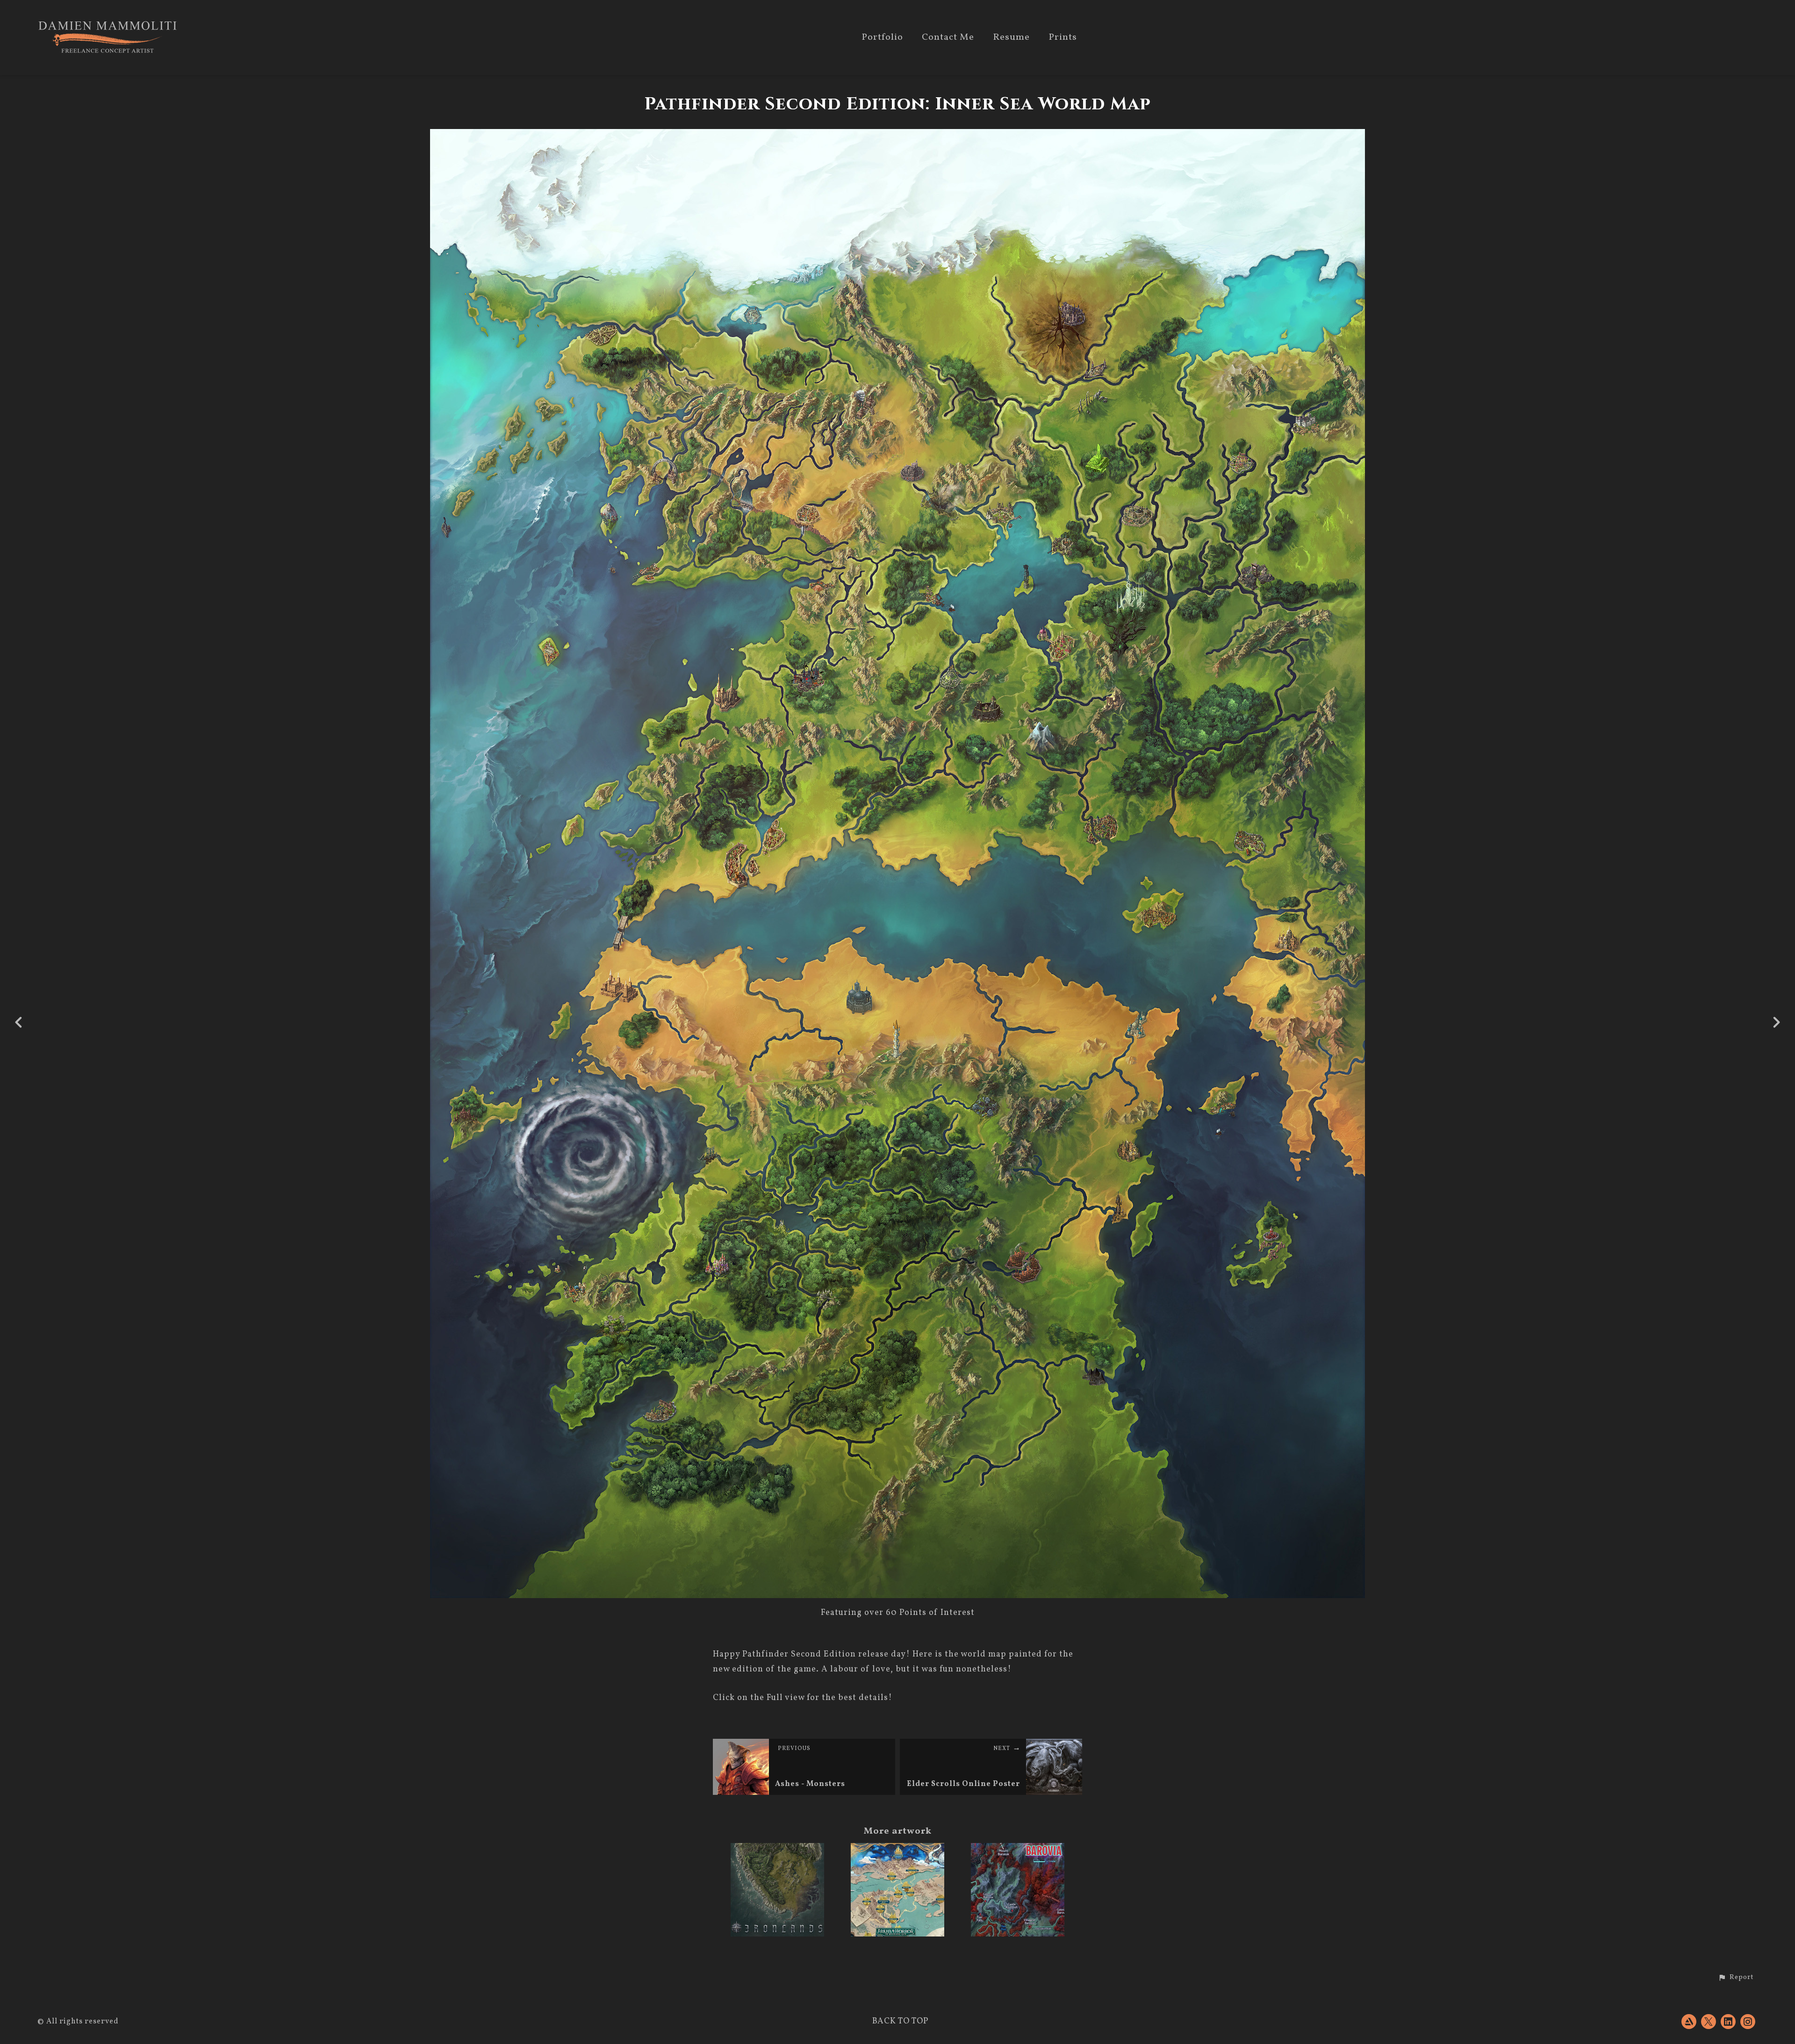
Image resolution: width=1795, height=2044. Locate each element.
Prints (1063, 38)
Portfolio (882, 38)
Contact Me (948, 38)
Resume (1011, 38)
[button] (1736, 1978)
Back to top (900, 2021)
